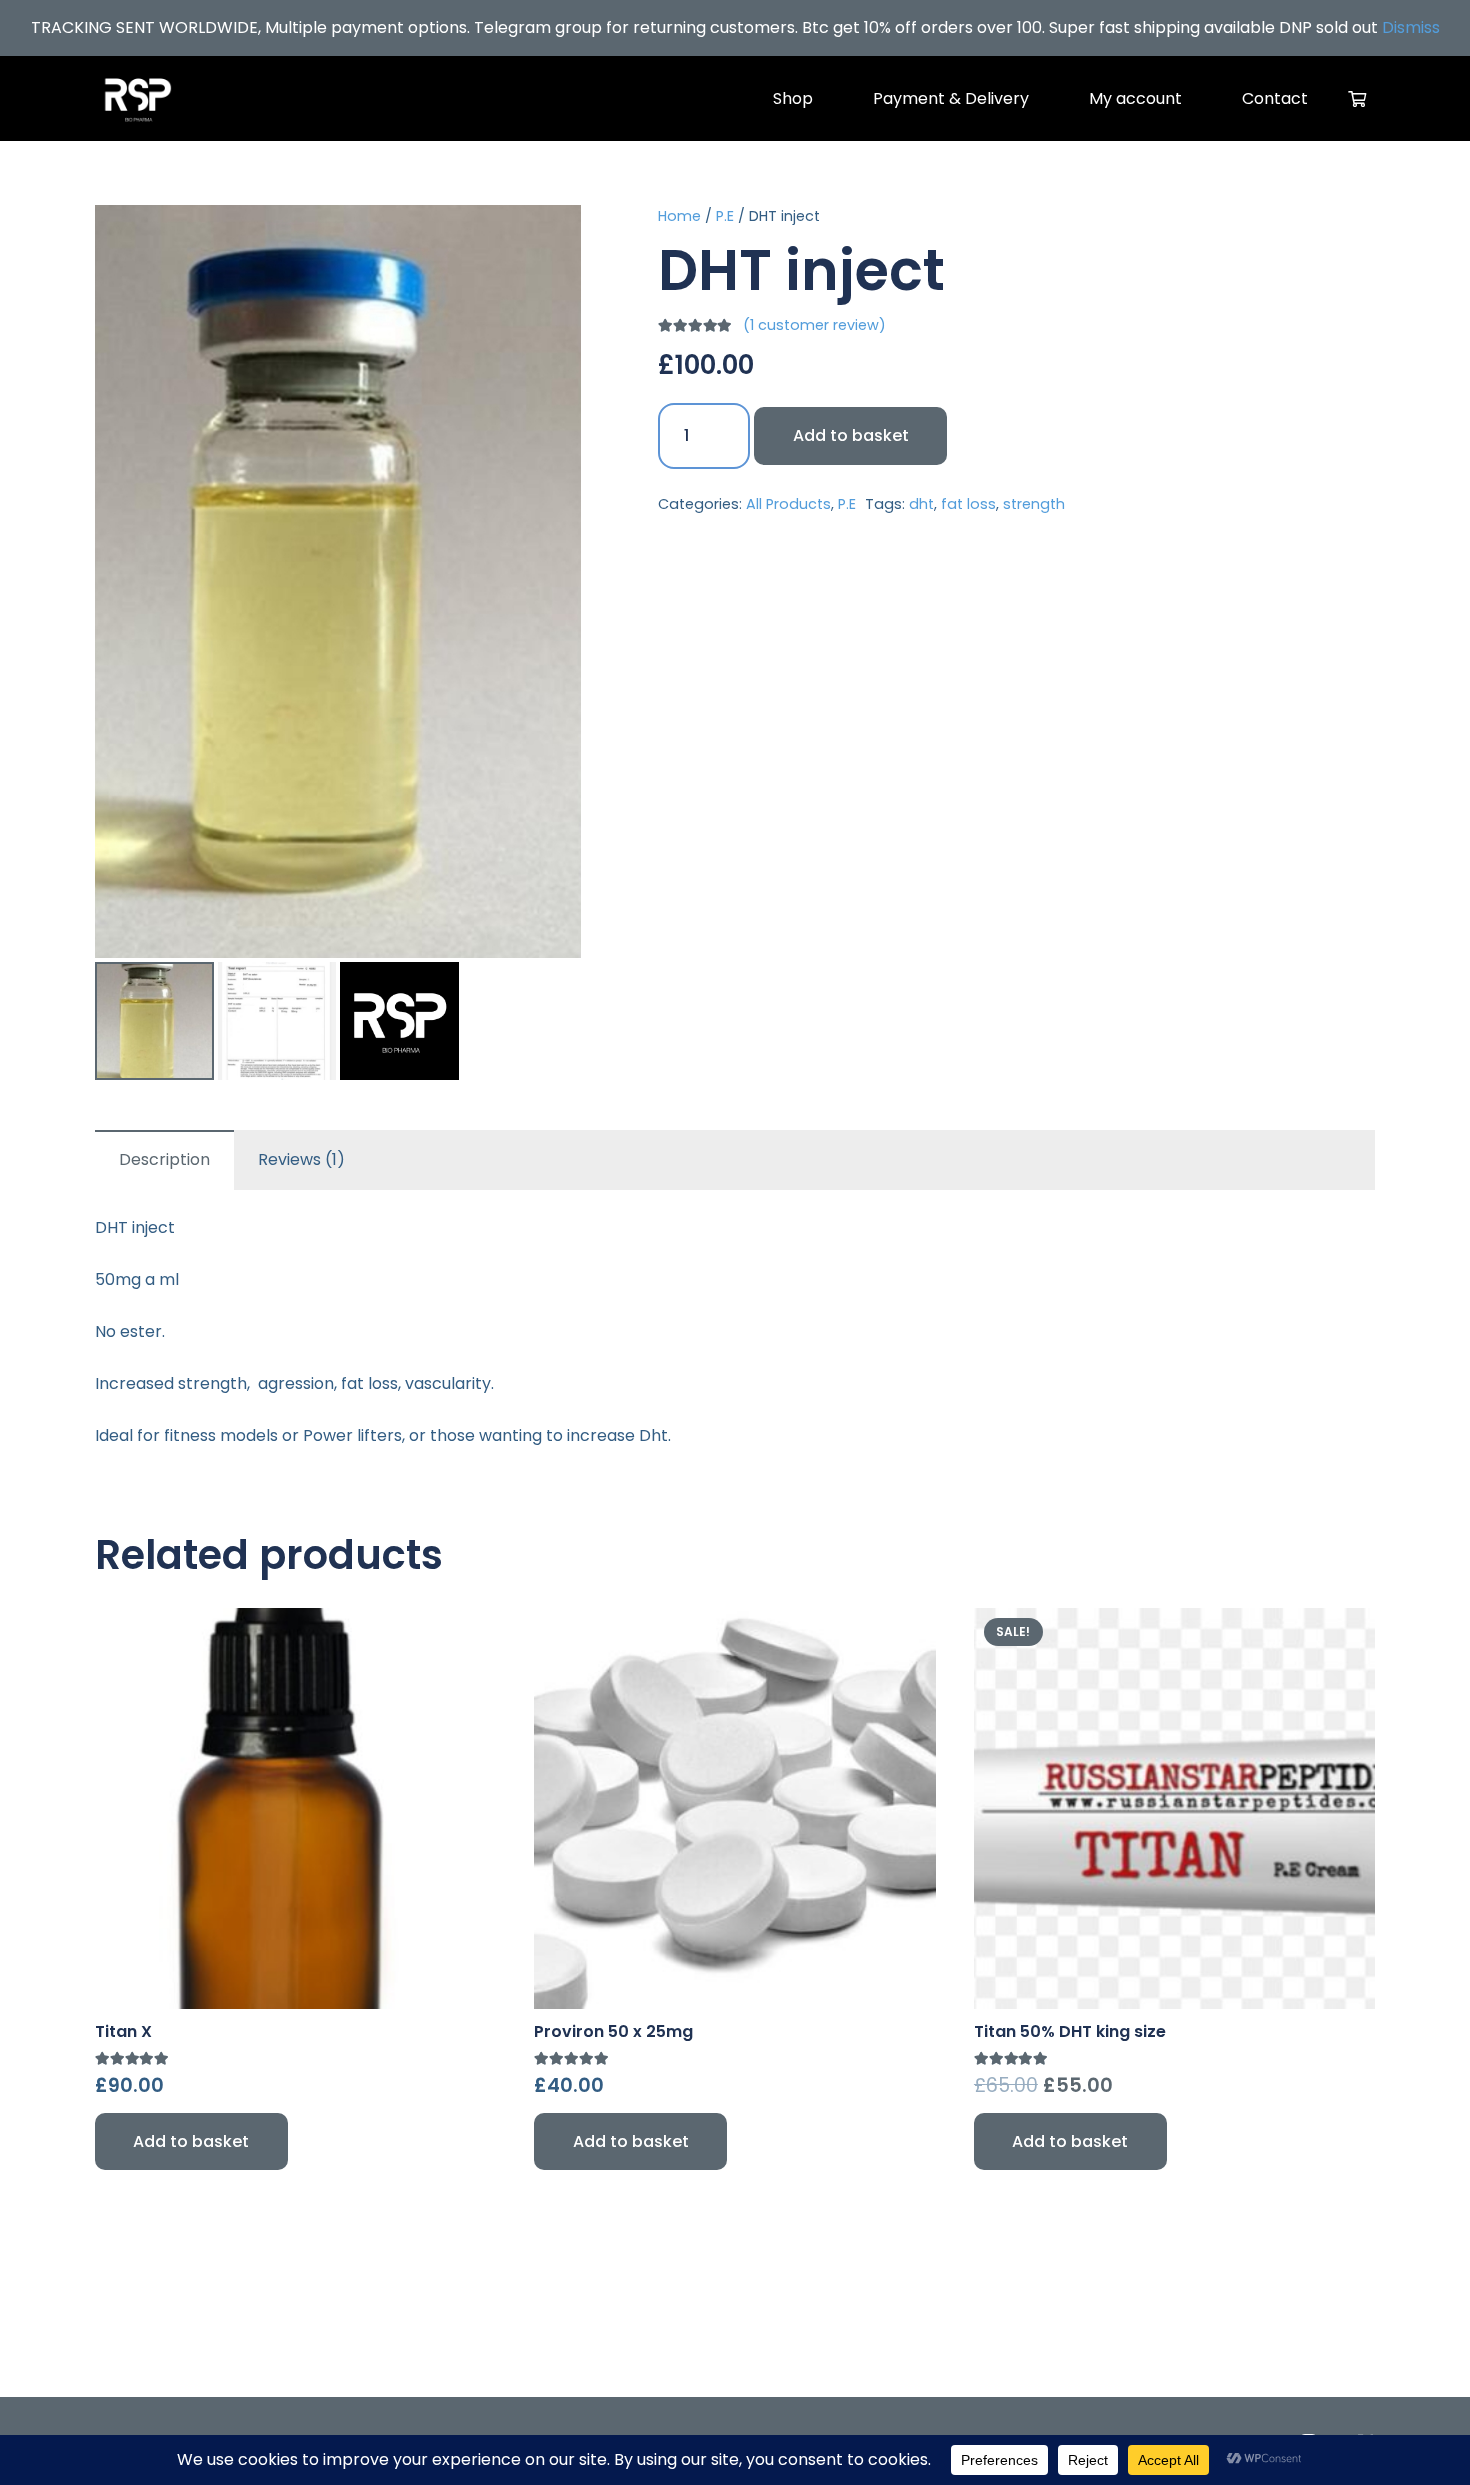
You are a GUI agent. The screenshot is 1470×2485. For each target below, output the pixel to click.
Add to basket (851, 435)
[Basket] (1357, 98)
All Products (788, 504)
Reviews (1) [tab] (301, 1159)
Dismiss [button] (1411, 27)
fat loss (968, 504)
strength (1034, 504)
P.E (725, 216)
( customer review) (814, 325)
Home (679, 216)
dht (921, 504)
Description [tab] (164, 1159)
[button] (549, 237)
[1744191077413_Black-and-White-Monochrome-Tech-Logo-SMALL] (137, 98)
